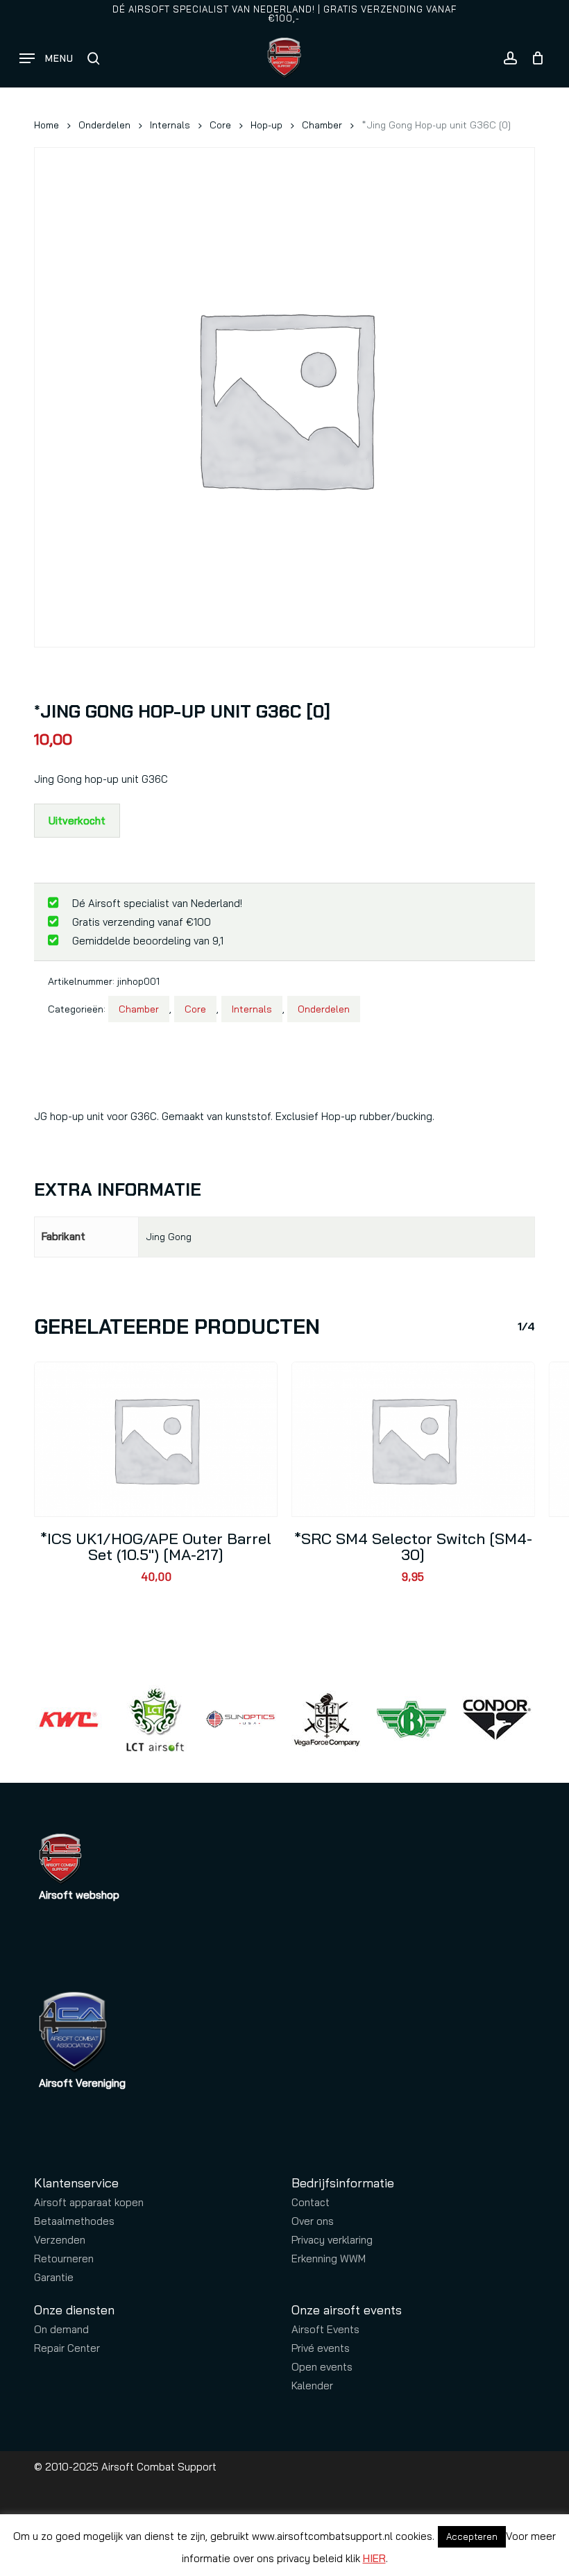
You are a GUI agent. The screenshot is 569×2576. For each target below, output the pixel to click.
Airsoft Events (325, 2329)
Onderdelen (104, 125)
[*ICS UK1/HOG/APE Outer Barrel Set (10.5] (156, 1439)
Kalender (312, 2386)
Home (46, 125)
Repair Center (67, 2348)
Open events (322, 2367)
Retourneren (64, 2259)
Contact (311, 2202)
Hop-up (266, 125)
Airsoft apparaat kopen (89, 2202)
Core (220, 125)
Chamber (322, 125)
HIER (374, 2558)
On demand (61, 2329)
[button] (46, 58)
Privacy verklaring (332, 2240)
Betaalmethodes (74, 2221)
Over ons (313, 2221)
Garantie (54, 2277)
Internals (170, 125)
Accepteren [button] (472, 2536)
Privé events (321, 2348)
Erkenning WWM (329, 2259)
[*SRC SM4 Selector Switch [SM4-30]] (413, 1439)
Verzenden (60, 2240)
